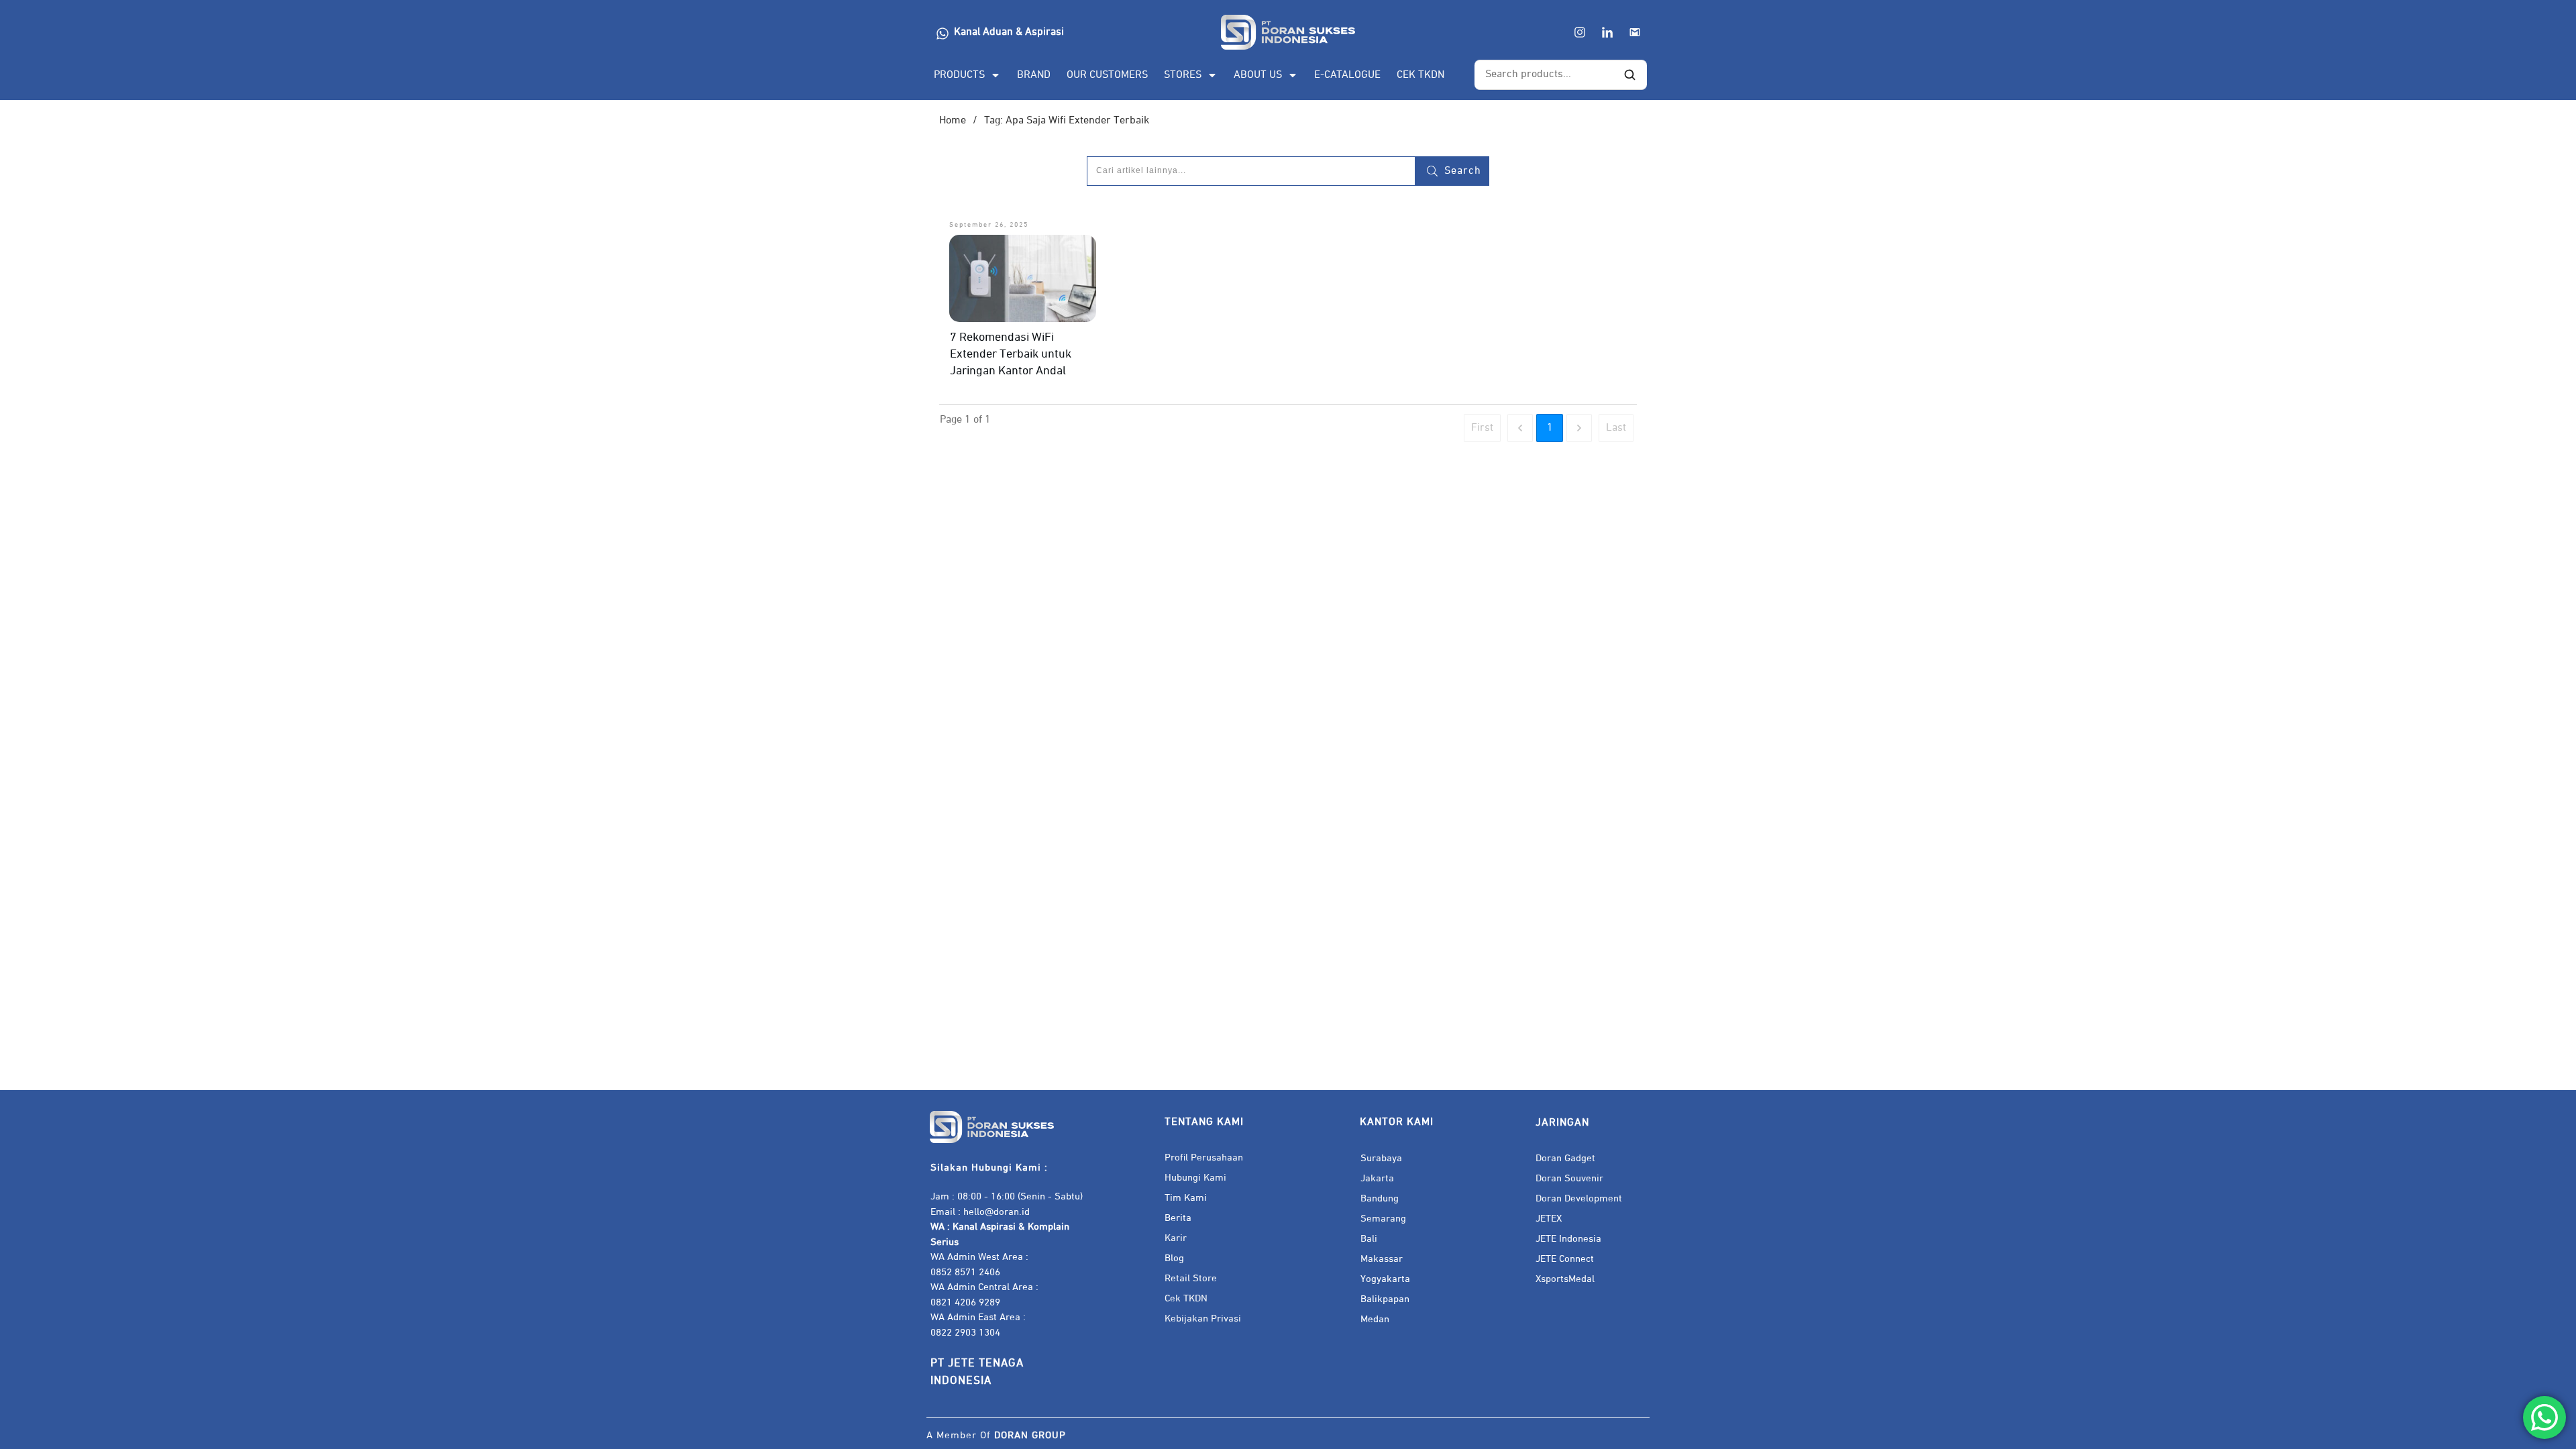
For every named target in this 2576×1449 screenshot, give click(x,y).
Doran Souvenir (1569, 1178)
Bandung (1380, 1198)
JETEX (1549, 1219)
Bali (1369, 1239)
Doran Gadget (1565, 1158)
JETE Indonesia (1568, 1239)
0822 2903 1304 (965, 1333)
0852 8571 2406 (965, 1272)
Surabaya (1381, 1158)
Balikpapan (1385, 1299)
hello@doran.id (997, 1212)
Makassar (1382, 1259)
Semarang (1383, 1219)
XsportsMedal (1565, 1279)
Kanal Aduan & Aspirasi (1009, 32)
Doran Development (1579, 1198)
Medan (1375, 1319)
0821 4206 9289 (965, 1302)
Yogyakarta (1385, 1279)
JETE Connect (1565, 1259)
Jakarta (1377, 1178)
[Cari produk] (1629, 75)
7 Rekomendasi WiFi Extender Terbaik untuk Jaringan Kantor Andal (1011, 354)
